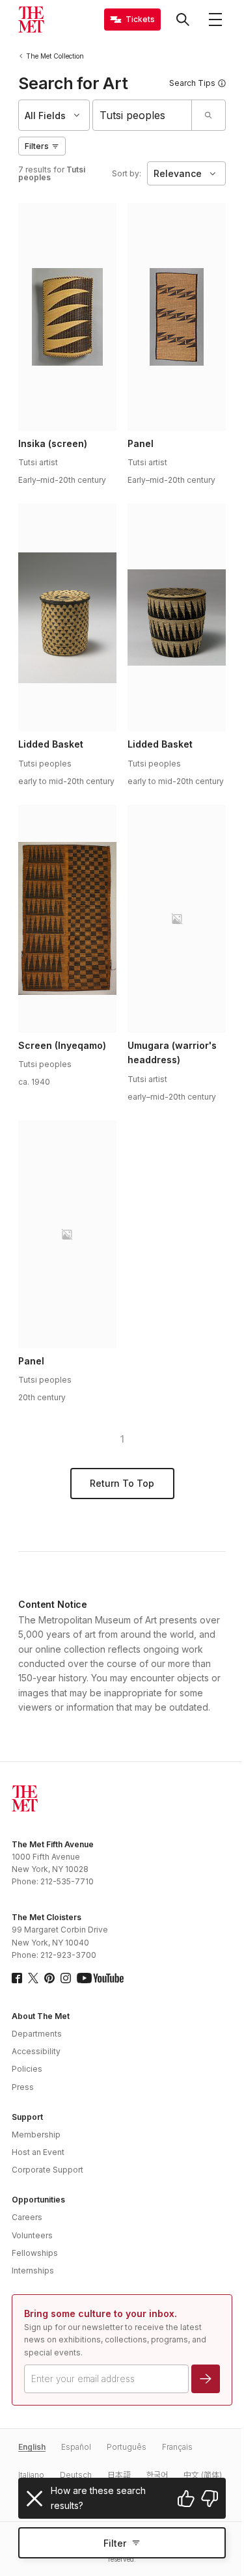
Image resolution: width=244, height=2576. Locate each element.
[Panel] (176, 317)
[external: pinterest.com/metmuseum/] (49, 1978)
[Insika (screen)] (67, 317)
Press (23, 2087)
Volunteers (32, 2235)
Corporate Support (47, 2170)
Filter (115, 2543)
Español (76, 2447)
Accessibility (36, 2051)
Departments (37, 2034)
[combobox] (142, 115)
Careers (27, 2217)
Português (127, 2447)
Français (177, 2447)
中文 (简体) (203, 2475)
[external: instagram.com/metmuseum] (66, 1978)
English (32, 2447)
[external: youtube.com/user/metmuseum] (100, 1978)
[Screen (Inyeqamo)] (67, 919)
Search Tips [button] (192, 83)
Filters (37, 146)
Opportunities (38, 2200)
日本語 (119, 2475)
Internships (33, 2271)
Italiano (31, 2475)
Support (27, 2117)
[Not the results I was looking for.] (210, 2499)
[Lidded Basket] (67, 617)
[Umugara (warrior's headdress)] (176, 919)
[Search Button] (183, 20)
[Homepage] (31, 20)
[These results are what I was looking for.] (186, 2499)
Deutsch (76, 2475)
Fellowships (35, 2253)
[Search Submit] (208, 115)
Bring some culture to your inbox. (101, 2313)
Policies (27, 2069)
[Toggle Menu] (215, 20)
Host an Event (38, 2152)
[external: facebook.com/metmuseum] (17, 1978)
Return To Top (122, 1483)
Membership (36, 2135)
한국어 (157, 2475)
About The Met (41, 2016)
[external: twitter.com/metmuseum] (33, 1978)
